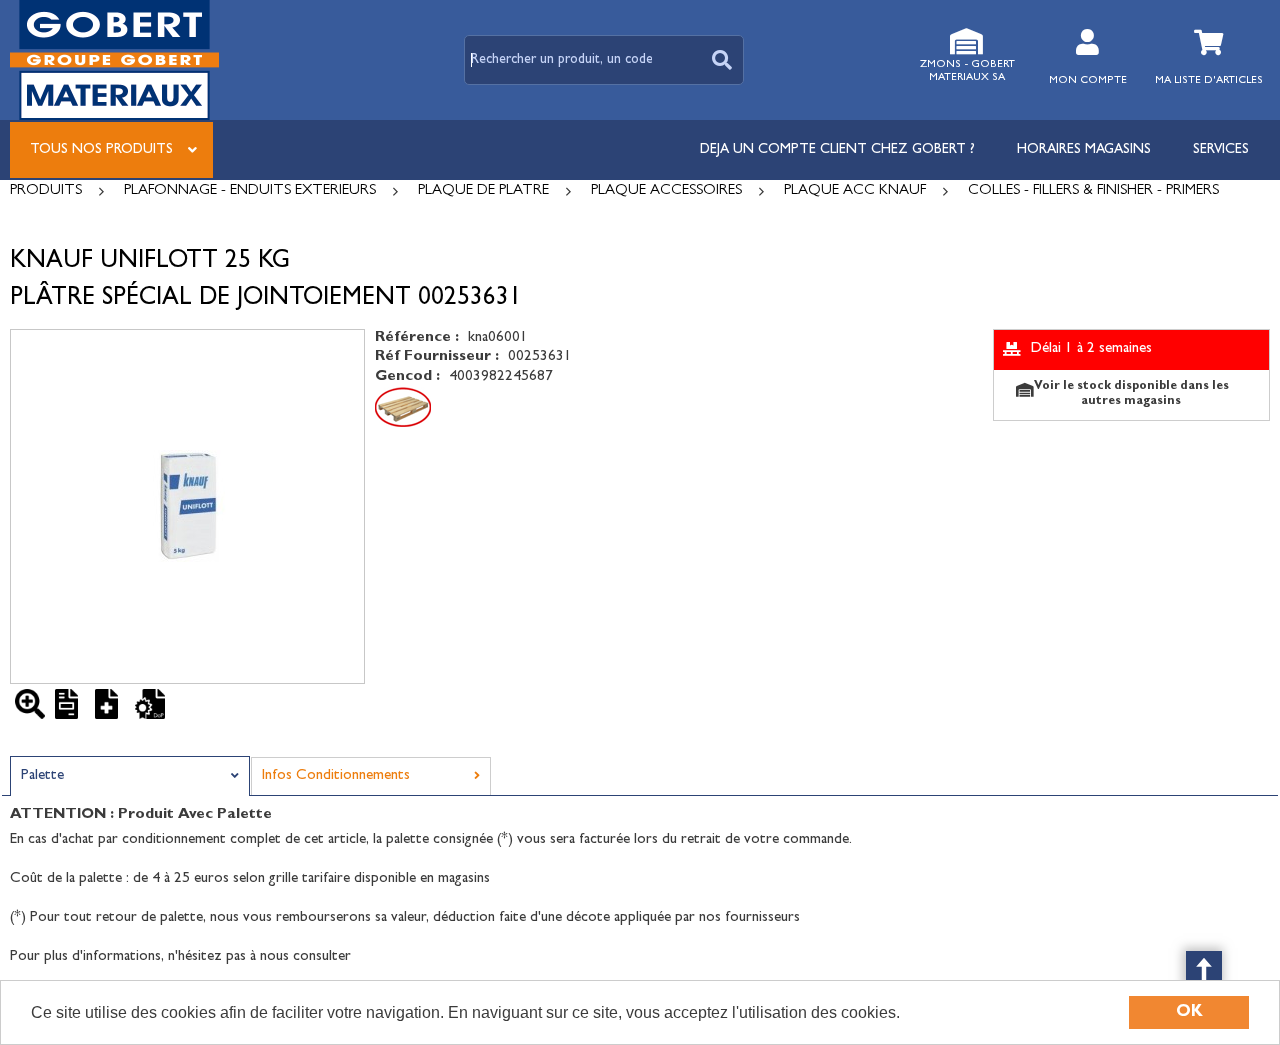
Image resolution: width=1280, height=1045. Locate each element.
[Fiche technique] (70, 704)
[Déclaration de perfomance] (150, 704)
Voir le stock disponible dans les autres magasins (1131, 394)
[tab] (130, 776)
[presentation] (130, 776)
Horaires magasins (1084, 150)
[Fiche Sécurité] (110, 704)
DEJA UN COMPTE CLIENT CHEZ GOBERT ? (837, 150)
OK (1189, 1012)
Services (1221, 150)
